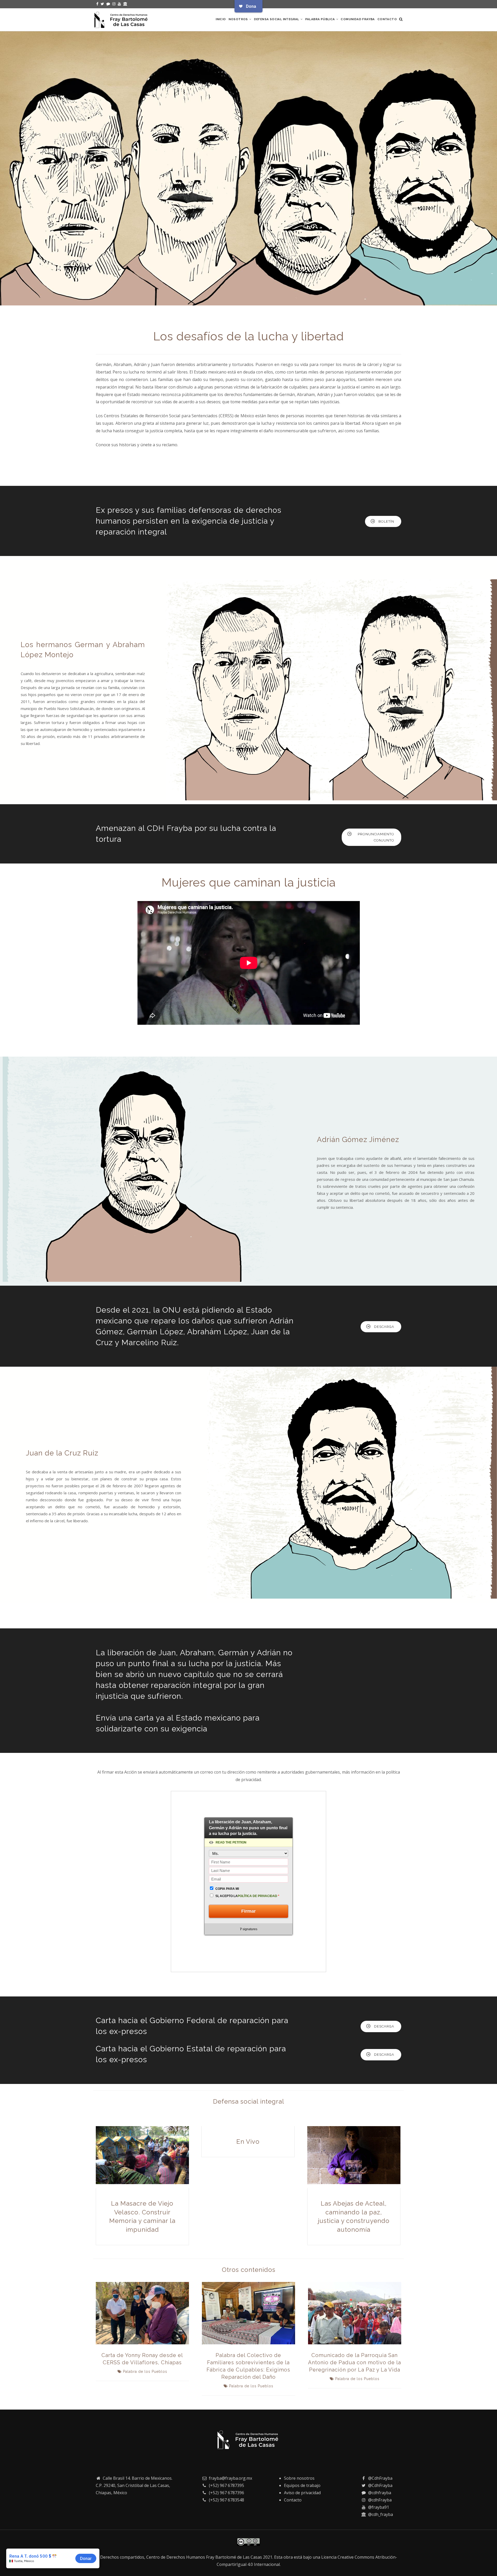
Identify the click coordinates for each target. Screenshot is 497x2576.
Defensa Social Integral (277, 19)
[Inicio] (122, 19)
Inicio (221, 19)
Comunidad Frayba (358, 19)
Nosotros (239, 19)
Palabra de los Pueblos (145, 2372)
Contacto (387, 19)
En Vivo (248, 2142)
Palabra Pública (320, 19)
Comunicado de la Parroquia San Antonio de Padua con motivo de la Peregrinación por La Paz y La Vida (355, 2362)
